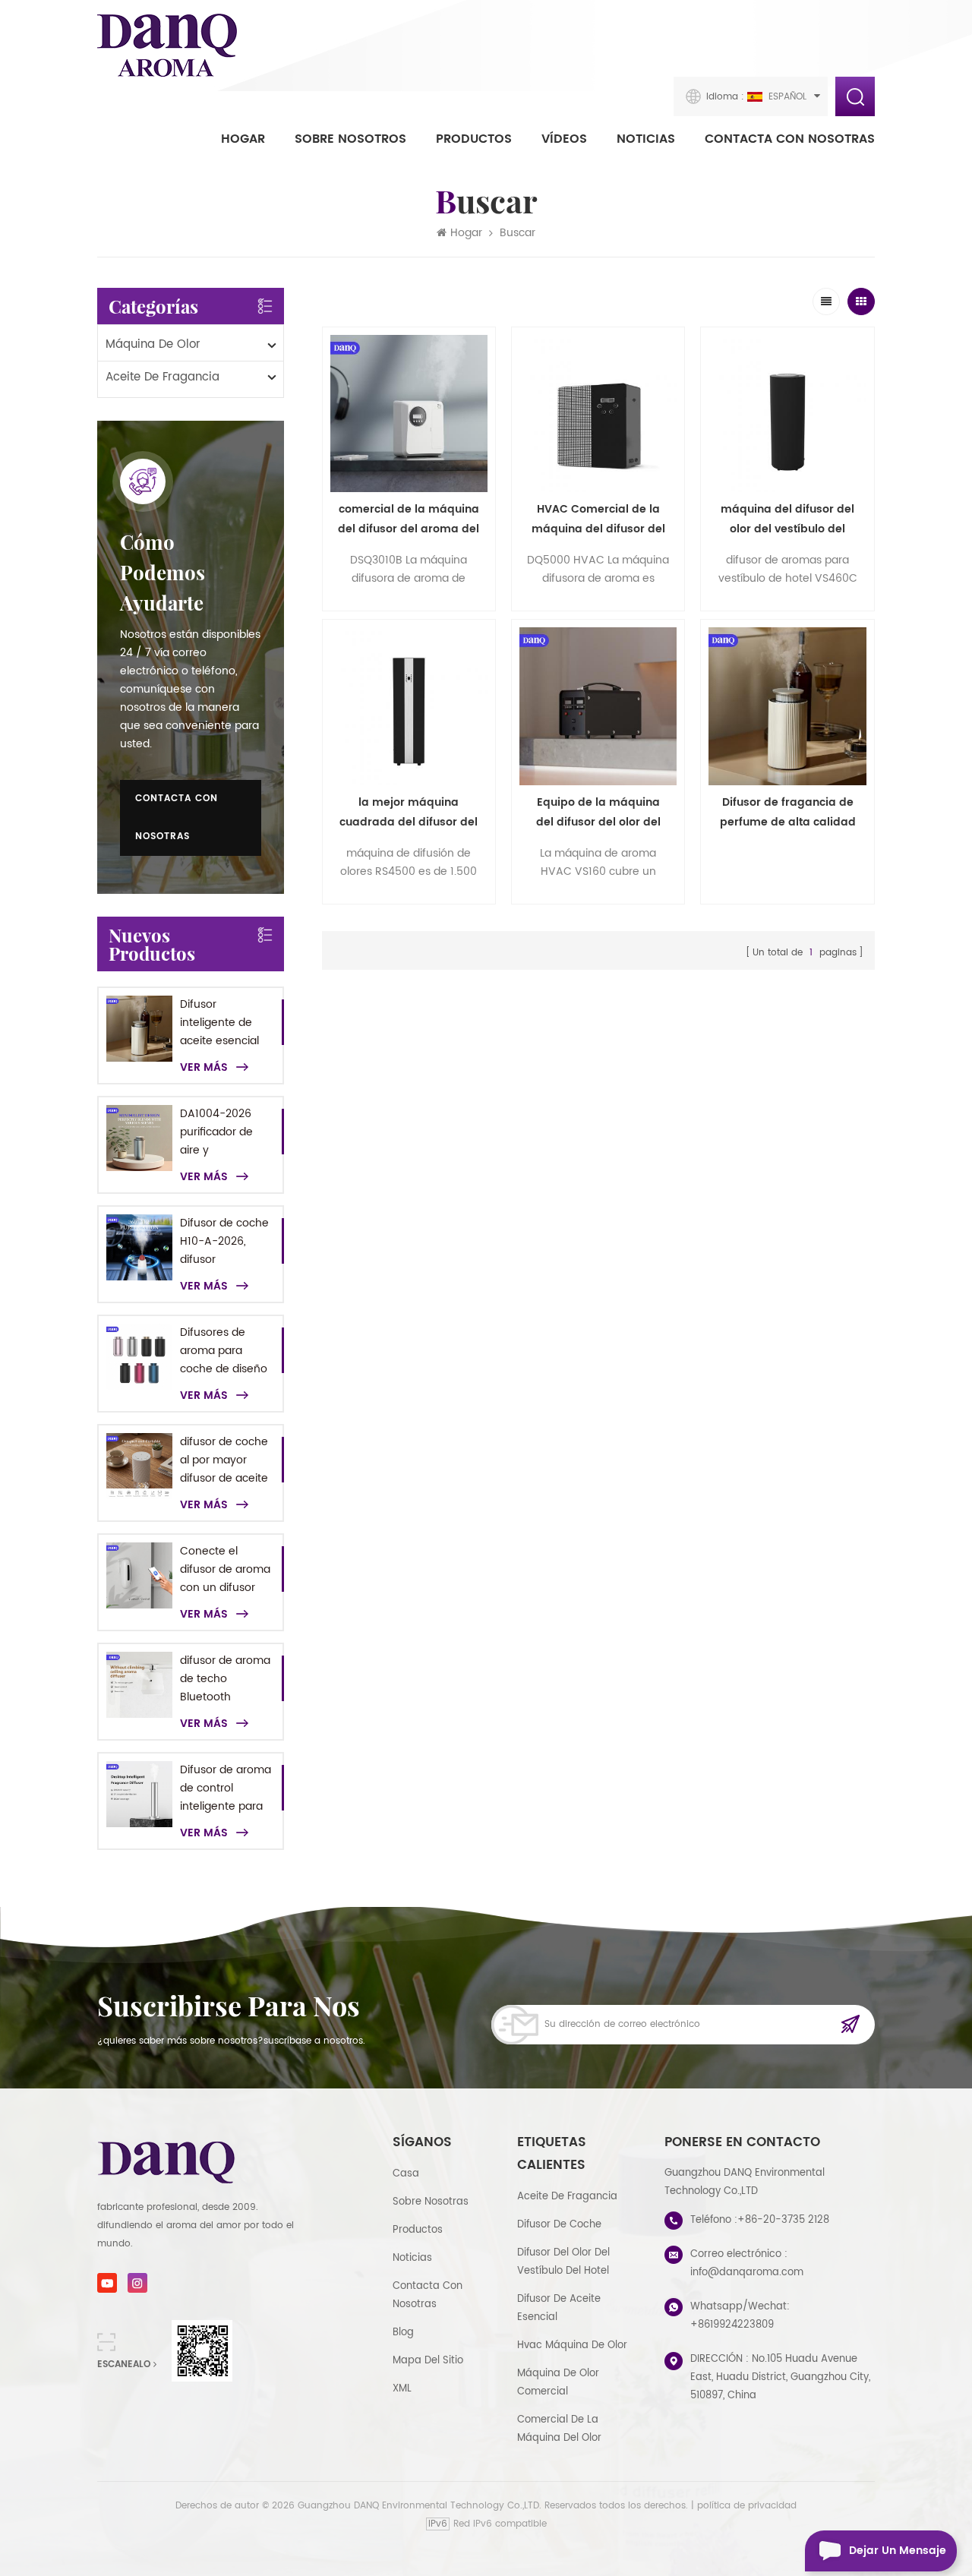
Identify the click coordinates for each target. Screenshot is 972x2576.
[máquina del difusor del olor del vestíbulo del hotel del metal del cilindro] (787, 414)
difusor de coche (559, 2225)
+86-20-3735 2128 (783, 2220)
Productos (474, 139)
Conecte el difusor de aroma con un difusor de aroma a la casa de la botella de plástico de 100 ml (225, 1570)
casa (406, 2174)
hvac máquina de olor (572, 2346)
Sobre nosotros (350, 139)
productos (418, 2230)
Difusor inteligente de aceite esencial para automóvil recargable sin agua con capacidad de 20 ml (224, 1023)
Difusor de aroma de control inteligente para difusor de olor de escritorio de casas (226, 1788)
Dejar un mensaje (898, 2551)
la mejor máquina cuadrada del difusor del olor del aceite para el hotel (409, 813)
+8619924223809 (732, 2325)
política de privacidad (747, 2506)
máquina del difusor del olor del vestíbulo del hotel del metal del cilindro (787, 520)
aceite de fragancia (163, 377)
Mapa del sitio (428, 2361)
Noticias (646, 139)
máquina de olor (153, 344)
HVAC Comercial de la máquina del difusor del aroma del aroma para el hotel (598, 520)
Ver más (204, 1068)
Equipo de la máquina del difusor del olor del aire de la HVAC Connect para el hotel (598, 813)
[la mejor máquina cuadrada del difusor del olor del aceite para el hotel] (409, 706)
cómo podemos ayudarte (163, 572)
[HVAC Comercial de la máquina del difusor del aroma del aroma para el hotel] (598, 414)
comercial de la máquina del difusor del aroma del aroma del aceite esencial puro (409, 520)
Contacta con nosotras (790, 139)
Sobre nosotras (431, 2202)
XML (402, 2389)
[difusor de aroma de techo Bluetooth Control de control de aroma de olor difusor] (139, 1685)
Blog (403, 2333)
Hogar (243, 139)
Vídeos (564, 139)
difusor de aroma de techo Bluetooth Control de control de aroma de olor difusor (226, 1679)
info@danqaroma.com (747, 2273)
